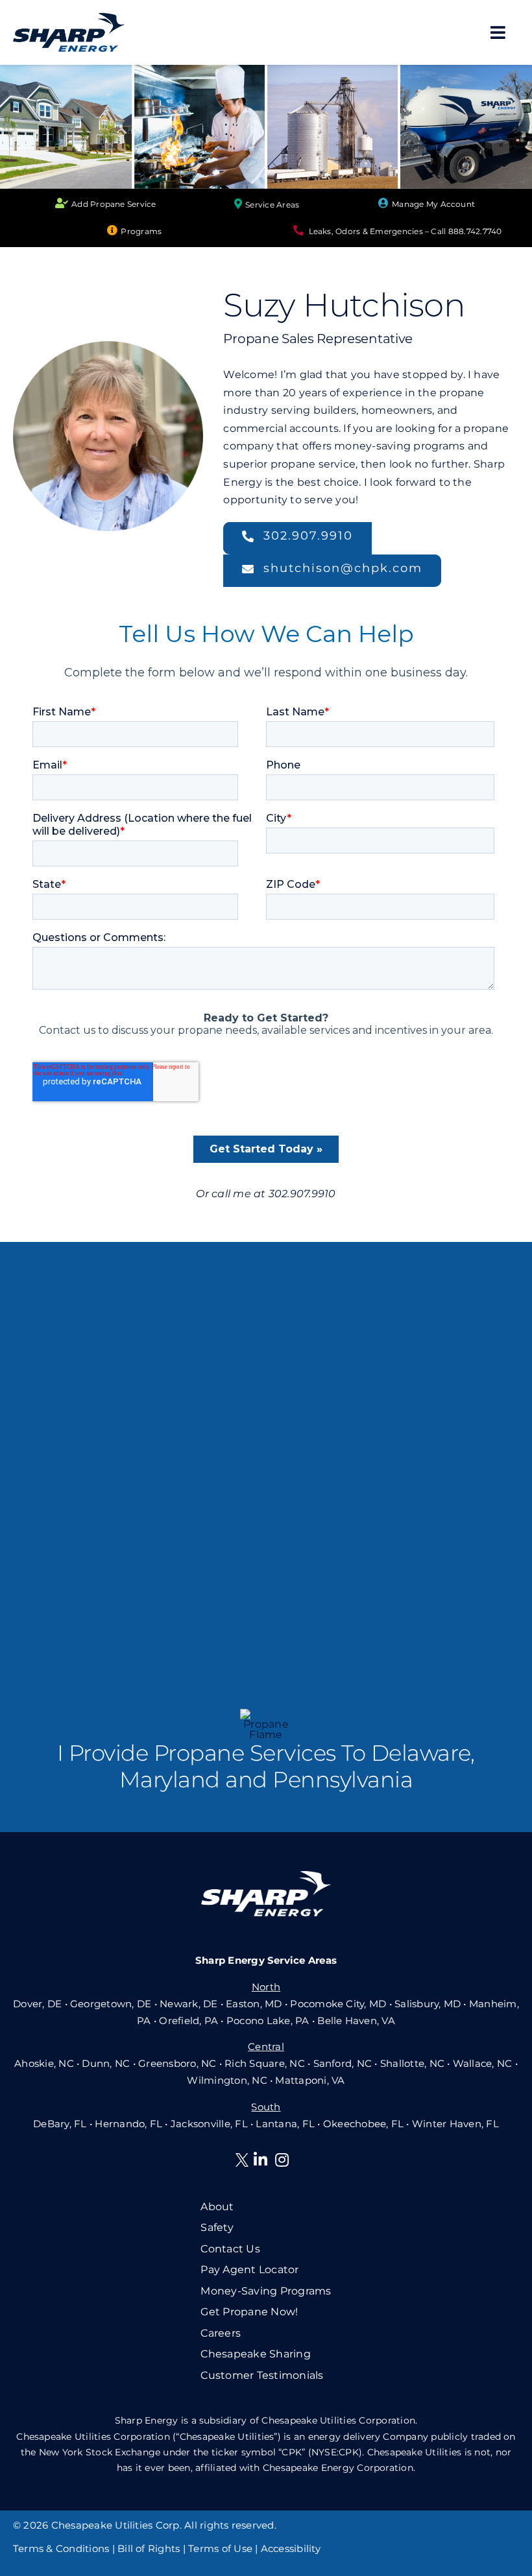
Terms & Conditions (61, 2548)
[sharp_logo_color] (69, 18)
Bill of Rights (149, 2548)
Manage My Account (433, 204)
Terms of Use (220, 2548)
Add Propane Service (114, 204)
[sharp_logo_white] (266, 1876)
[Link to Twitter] (245, 2162)
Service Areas (272, 205)
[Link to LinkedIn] (260, 2160)
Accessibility (291, 2548)
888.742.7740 (475, 231)
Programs (141, 231)
